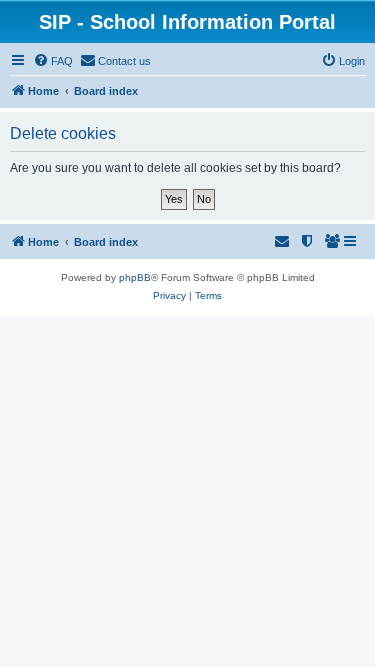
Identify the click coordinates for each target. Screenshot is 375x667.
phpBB (135, 277)
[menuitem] (53, 61)
